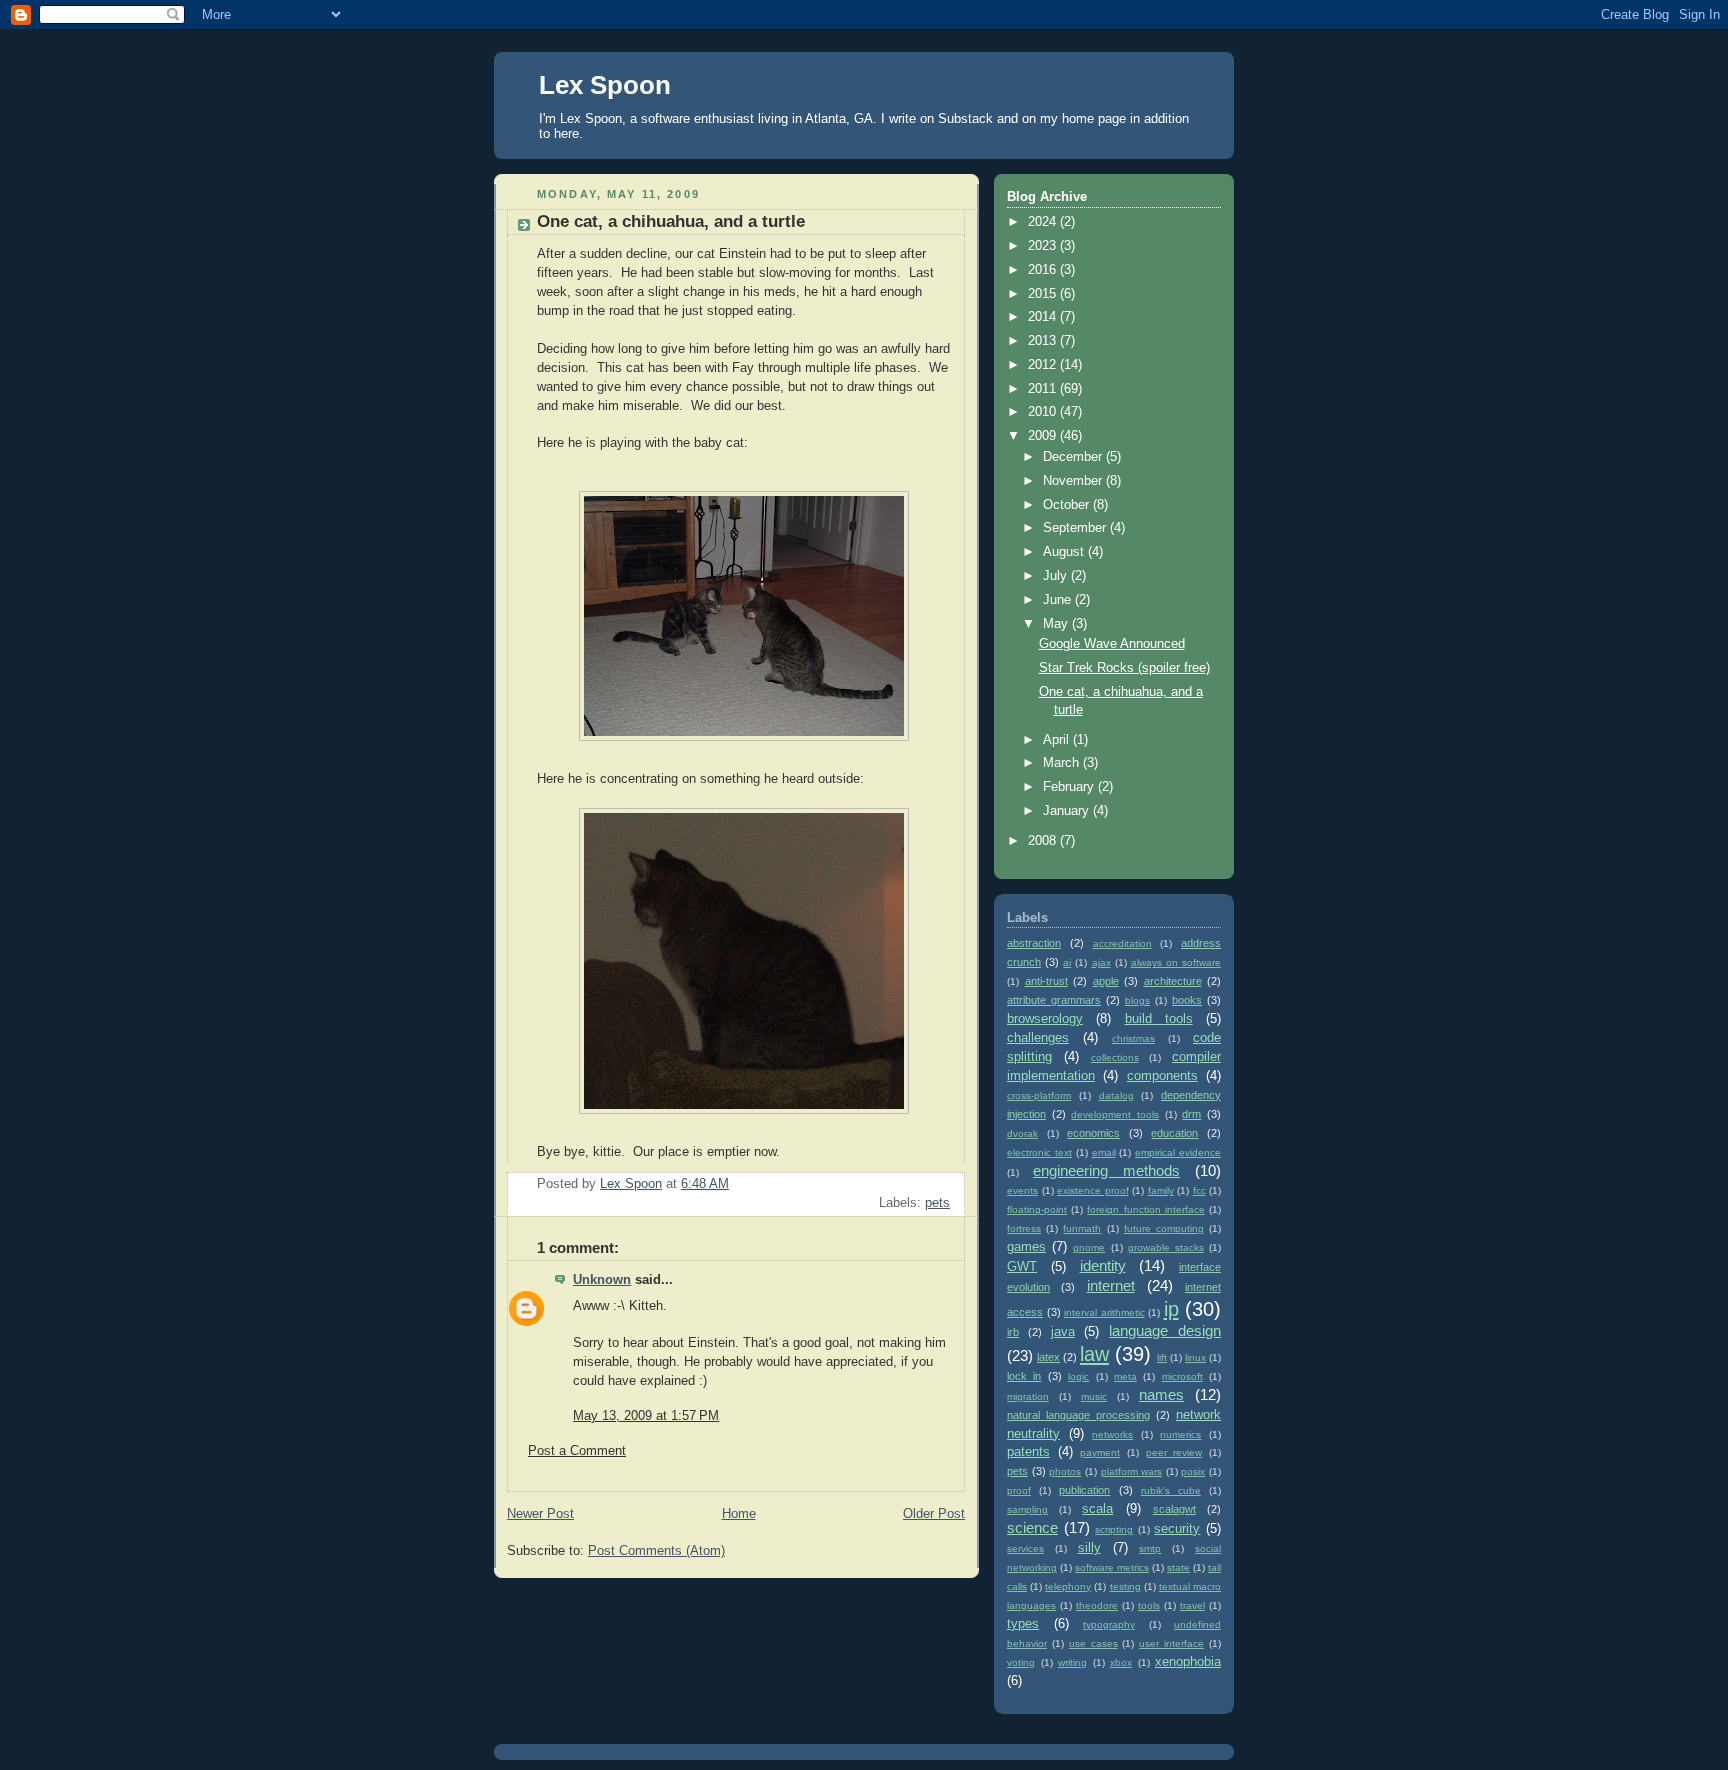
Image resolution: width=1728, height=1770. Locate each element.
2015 (1044, 294)
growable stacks (1166, 1247)
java (1063, 1332)
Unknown (602, 1280)
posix (1193, 1471)
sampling (1027, 1509)
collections (1115, 1057)
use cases (1093, 1643)
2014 (1044, 317)
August (1065, 552)
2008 (1044, 841)
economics (1093, 1133)
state (1178, 1567)
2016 (1044, 270)
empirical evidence (1178, 1152)
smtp (1150, 1548)
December (1074, 457)
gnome (1089, 1247)
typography (1109, 1624)
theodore (1097, 1605)
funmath (1082, 1228)
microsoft (1182, 1376)
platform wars (1132, 1471)
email (1104, 1152)
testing (1125, 1586)
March (1063, 763)
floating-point (1037, 1209)
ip (1171, 1309)
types (1023, 1624)
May (1057, 624)
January (1068, 811)
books (1187, 1000)
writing (1072, 1662)
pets (937, 1203)
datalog (1116, 1095)
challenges (1038, 1038)
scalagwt (1174, 1509)
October (1068, 505)
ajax (1101, 962)
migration (1028, 1396)
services (1025, 1548)
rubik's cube (1171, 1490)
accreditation (1122, 943)
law (1094, 1354)
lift (1162, 1357)
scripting (1114, 1529)
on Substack (956, 118)
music (1094, 1396)
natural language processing (1078, 1415)
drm (1191, 1114)
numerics (1180, 1434)
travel (1192, 1605)
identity (1103, 1265)
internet (1111, 1285)
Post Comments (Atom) (656, 1551)
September (1076, 528)
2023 (1044, 246)
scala (1097, 1509)
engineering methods (1106, 1170)
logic (1078, 1376)
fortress (1024, 1228)
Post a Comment (577, 1451)
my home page (1083, 118)
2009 (1044, 436)
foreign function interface (1145, 1209)
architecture (1173, 981)
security (1177, 1529)
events (1022, 1190)
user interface (1171, 1643)
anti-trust (1046, 981)
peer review (1174, 1452)
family (1161, 1190)
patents (1028, 1452)
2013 (1044, 341)
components (1162, 1076)
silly (1089, 1548)
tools (1149, 1605)
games (1026, 1247)
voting (1021, 1662)
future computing (1164, 1228)
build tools (1159, 1019)
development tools (1115, 1114)
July (1057, 576)
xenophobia (1188, 1662)
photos (1065, 1471)
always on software (1176, 962)
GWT (1022, 1267)
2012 (1044, 365)
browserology (1045, 1019)
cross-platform (1039, 1095)
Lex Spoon (605, 85)
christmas (1133, 1038)
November (1074, 481)
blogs (1137, 1000)
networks (1112, 1434)
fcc (1199, 1190)
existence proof (1093, 1190)
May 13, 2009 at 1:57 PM (646, 1416)
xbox (1121, 1662)
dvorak (1022, 1133)
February (1070, 787)
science (1032, 1527)
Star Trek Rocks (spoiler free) (1124, 668)
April (1058, 740)
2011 (1044, 389)
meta (1125, 1376)
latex (1048, 1357)
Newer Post (540, 1514)
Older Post (934, 1514)
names (1161, 1394)
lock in (1024, 1376)
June (1059, 600)
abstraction (1034, 943)
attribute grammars (1054, 1000)
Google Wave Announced (1112, 644)
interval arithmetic (1104, 1312)
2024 (1044, 222)
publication (1084, 1490)
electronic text (1039, 1152)
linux (1195, 1357)
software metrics (1112, 1567)
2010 (1044, 412)
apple (1106, 981)
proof (1019, 1490)
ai (1067, 962)
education (1174, 1133)
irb (1013, 1332)
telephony (1068, 1586)
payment (1100, 1452)
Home (739, 1514)
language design (1165, 1330)
